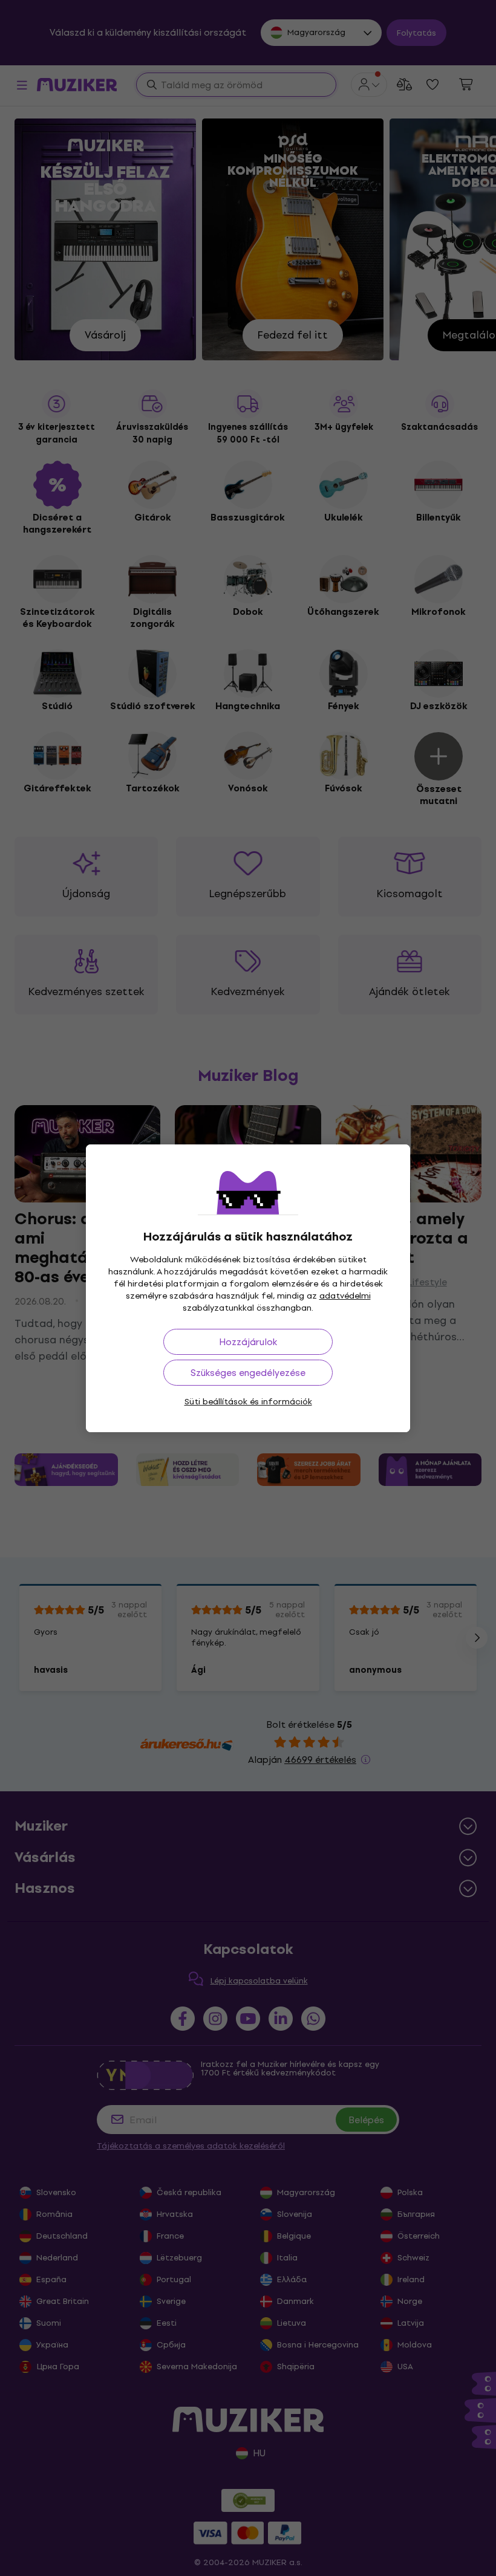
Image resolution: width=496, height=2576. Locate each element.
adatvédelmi (345, 1296)
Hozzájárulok (248, 1342)
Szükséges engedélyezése (248, 1373)
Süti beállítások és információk (248, 1402)
